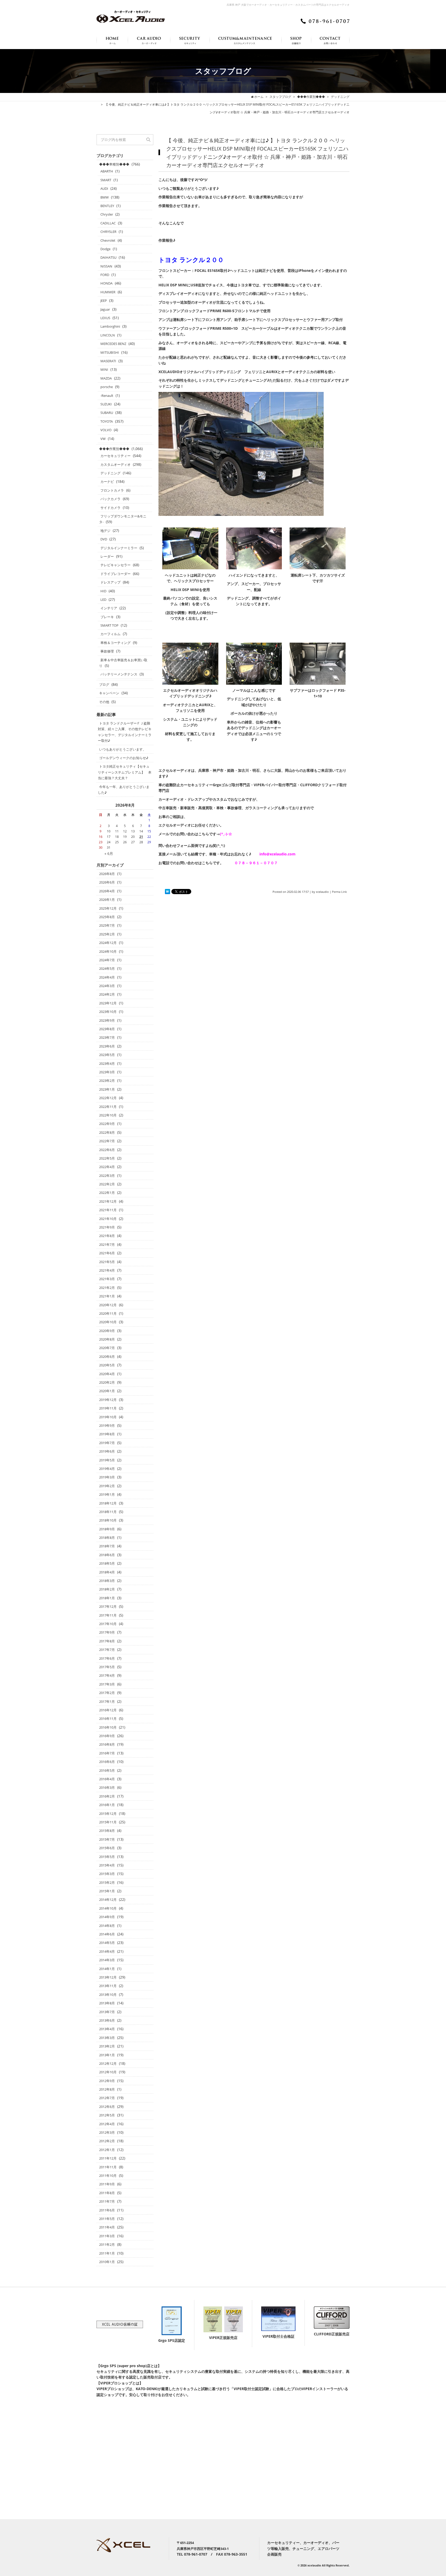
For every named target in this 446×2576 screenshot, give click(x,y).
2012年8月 (107, 2089)
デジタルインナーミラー (119, 548)
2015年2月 (107, 1882)
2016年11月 (108, 1719)
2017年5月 (107, 1667)
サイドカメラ (110, 508)
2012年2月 (107, 2141)
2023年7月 (107, 1037)
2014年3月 (107, 1960)
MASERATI (108, 361)
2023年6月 (107, 1046)
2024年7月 (107, 960)
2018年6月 (107, 1555)
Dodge (105, 249)
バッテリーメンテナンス (119, 674)
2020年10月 (108, 1322)
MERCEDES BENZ (113, 344)
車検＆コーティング (116, 643)
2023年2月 (107, 1081)
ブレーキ (107, 617)
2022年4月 (107, 1167)
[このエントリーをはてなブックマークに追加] (168, 892)
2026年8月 (107, 874)
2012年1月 (107, 2150)
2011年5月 (107, 2219)
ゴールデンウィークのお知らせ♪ (124, 758)
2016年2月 (107, 1796)
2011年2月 (107, 2244)
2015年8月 (107, 1831)
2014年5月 (107, 1943)
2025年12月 (108, 908)
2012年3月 (107, 2132)
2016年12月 (108, 1710)
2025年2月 (107, 934)
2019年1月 (107, 1494)
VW (103, 439)
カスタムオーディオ (116, 464)
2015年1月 (107, 1891)
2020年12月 (108, 1305)
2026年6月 (107, 882)
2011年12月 (108, 2158)
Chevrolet (108, 240)
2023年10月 (108, 1012)
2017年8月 (107, 1641)
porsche (107, 387)
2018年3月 (107, 1581)
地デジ (105, 531)
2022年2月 (107, 1184)
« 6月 (109, 853)
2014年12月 (108, 1900)
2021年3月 (107, 1279)
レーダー (107, 556)
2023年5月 (107, 1055)
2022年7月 (107, 1141)
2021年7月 (107, 1244)
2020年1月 (107, 1391)
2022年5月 (107, 1158)
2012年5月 (107, 2115)
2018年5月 (107, 1563)
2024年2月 (107, 994)
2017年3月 (107, 1684)
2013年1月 (107, 2055)
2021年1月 (107, 1296)
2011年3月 (107, 2236)
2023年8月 (107, 1029)
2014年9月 (107, 1917)
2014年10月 (108, 1908)
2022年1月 (107, 1193)
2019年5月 (107, 1460)
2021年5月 (107, 1262)
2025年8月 (107, 917)
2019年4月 (107, 1469)
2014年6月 (107, 1934)
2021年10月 (108, 1219)
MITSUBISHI (110, 352)
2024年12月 (108, 943)
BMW (105, 197)
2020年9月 (107, 1331)
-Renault (107, 396)
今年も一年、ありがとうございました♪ (124, 790)
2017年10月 (108, 1624)
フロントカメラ (112, 490)
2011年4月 (107, 2227)
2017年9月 (107, 1632)
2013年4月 (107, 2029)
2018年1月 (107, 1598)
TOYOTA (107, 421)
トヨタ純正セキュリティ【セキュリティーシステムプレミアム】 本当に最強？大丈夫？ (125, 772)
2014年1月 (107, 1969)
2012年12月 (108, 2063)
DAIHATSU (108, 257)
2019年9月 (107, 1425)
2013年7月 (107, 2012)
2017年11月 (108, 1615)
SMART (106, 180)
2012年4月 (107, 2124)
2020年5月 (107, 1365)
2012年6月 (107, 2107)
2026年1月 (107, 900)
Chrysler (107, 214)
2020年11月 (108, 1313)
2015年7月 (107, 1839)
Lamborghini (110, 326)
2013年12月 (108, 1977)
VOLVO (106, 430)
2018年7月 (107, 1546)
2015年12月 (108, 1814)
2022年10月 (108, 1115)
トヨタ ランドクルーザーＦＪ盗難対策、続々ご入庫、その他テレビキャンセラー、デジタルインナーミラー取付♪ (125, 732)
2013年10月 (108, 1995)
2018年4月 (107, 1572)
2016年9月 (107, 1736)
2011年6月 (107, 2210)
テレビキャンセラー (116, 565)
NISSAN (106, 266)
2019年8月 (107, 1434)
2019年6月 (107, 1451)
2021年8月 (107, 1236)
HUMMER (108, 292)
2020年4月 (107, 1374)
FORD (105, 275)
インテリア (109, 608)
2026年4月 (107, 891)
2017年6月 (107, 1658)
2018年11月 (108, 1512)
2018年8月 (107, 1538)
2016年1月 (107, 1805)
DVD (104, 539)
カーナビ (107, 482)
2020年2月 (107, 1382)
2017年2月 (107, 1693)
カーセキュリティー (116, 456)
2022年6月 (107, 1150)
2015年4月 (107, 1865)
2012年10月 (108, 2072)
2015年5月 (107, 1857)
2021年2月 (107, 1288)
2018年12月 (108, 1503)
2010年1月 (107, 2262)
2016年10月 (108, 1727)
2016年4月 (107, 1779)
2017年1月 (107, 1701)
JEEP (104, 301)
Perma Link (339, 892)
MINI (104, 369)
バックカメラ (110, 499)
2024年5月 (107, 968)
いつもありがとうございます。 (123, 749)
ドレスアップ (110, 582)
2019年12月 (108, 1400)
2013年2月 (107, 2046)
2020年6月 (107, 1357)
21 (141, 837)
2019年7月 (107, 1443)
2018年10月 (108, 1520)
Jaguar (105, 309)
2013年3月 (107, 2038)
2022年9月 (107, 1124)
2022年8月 (107, 1132)
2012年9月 (107, 2081)
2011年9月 (107, 2184)
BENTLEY (107, 206)
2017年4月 (107, 1675)
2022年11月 (108, 1107)
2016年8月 (107, 1744)
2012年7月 (107, 2098)
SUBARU (107, 413)
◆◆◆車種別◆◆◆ (114, 164)
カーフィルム (110, 634)
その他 (104, 702)
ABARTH (107, 171)
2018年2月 (107, 1589)
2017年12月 (108, 1606)
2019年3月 (107, 1477)
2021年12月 (108, 1201)
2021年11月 (108, 1210)
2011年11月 (108, 2167)
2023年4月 (107, 1064)
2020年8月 (107, 1339)
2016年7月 (107, 1753)
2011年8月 (107, 2193)
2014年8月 (107, 1926)
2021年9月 (107, 1227)
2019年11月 (108, 1408)
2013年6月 (107, 2020)
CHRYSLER (108, 232)
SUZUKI (106, 404)
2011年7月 (107, 2201)
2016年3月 (107, 1787)
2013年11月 (108, 1986)
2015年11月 (108, 1822)
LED (103, 600)
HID (103, 591)
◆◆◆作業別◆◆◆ (114, 449)
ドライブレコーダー (116, 574)
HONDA (106, 283)
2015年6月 (107, 1848)
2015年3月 (107, 1874)
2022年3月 (107, 1176)
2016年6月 (107, 1762)
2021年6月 (107, 1253)
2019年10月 (108, 1417)
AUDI (104, 188)
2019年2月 (107, 1486)
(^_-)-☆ (226, 834)
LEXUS (105, 318)
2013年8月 (107, 2003)
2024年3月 (107, 986)
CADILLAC (108, 223)
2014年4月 (107, 1951)
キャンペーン (109, 693)
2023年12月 (108, 1003)
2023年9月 (107, 1020)
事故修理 (107, 651)
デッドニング (110, 473)
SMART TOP (109, 625)
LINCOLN (108, 335)
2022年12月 (108, 1098)
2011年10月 (108, 2176)
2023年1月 (107, 1089)
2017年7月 (107, 1650)
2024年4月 (107, 977)
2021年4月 (107, 1270)
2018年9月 (107, 1529)
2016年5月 (107, 1770)
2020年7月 (107, 1348)
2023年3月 (107, 1072)
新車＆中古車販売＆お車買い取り (123, 663)
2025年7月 (107, 925)
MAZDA (106, 378)
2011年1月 (107, 2253)
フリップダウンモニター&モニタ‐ (123, 519)
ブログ (104, 684)
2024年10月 (108, 951)
